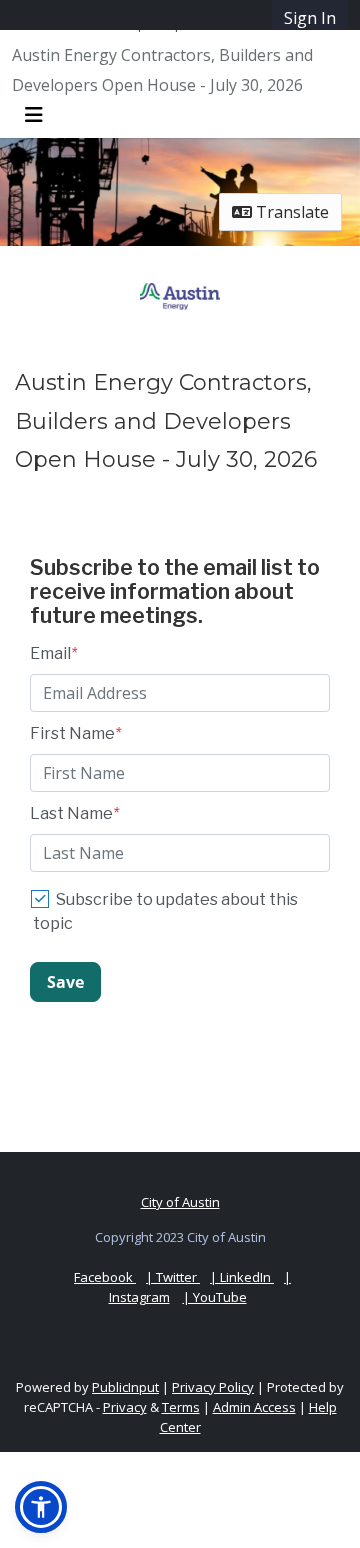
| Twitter (173, 1277)
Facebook (105, 1277)
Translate (290, 212)
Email (53, 653)
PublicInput (125, 1387)
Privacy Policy (213, 1387)
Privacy (125, 1407)
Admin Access (254, 1407)
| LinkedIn (242, 1277)
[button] (41, 1507)
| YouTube (215, 1297)
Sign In (310, 18)
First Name (75, 733)
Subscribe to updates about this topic (165, 911)
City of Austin (180, 1202)
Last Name (74, 813)
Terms (181, 1407)
